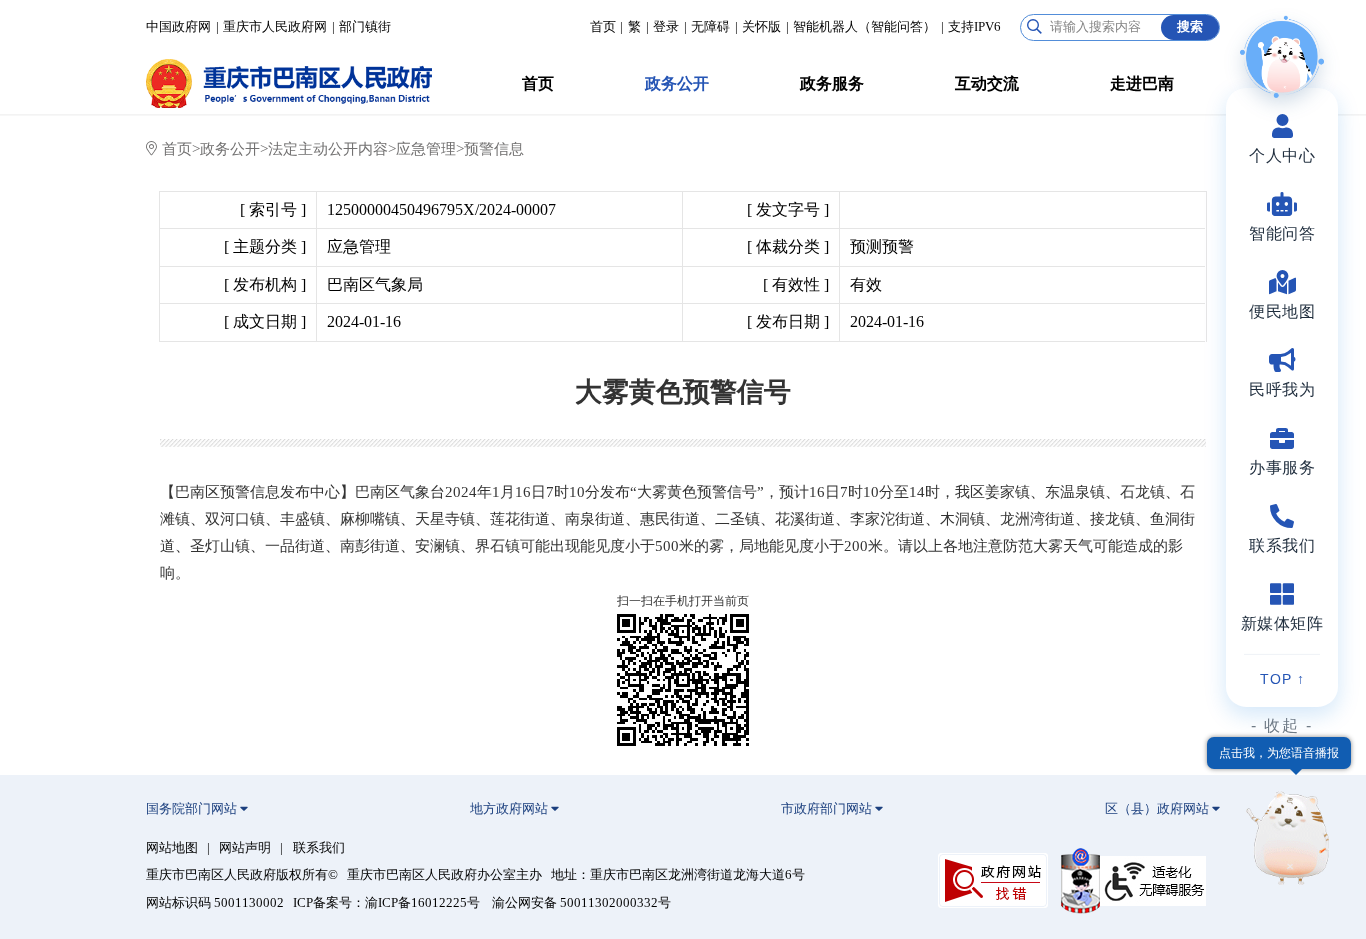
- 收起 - (1282, 725)
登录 (666, 27)
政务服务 (832, 83)
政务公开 (677, 83)
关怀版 (761, 27)
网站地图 (172, 848)
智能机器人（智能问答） (864, 27)
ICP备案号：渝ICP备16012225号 (386, 903)
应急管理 (426, 149)
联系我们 (319, 848)
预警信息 (494, 149)
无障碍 (710, 27)
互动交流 (987, 83)
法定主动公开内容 (328, 149)
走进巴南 (1142, 83)
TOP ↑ (1282, 679)
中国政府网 (178, 27)
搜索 (1190, 26)
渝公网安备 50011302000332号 (581, 903)
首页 (603, 27)
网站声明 (245, 848)
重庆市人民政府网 (275, 27)
